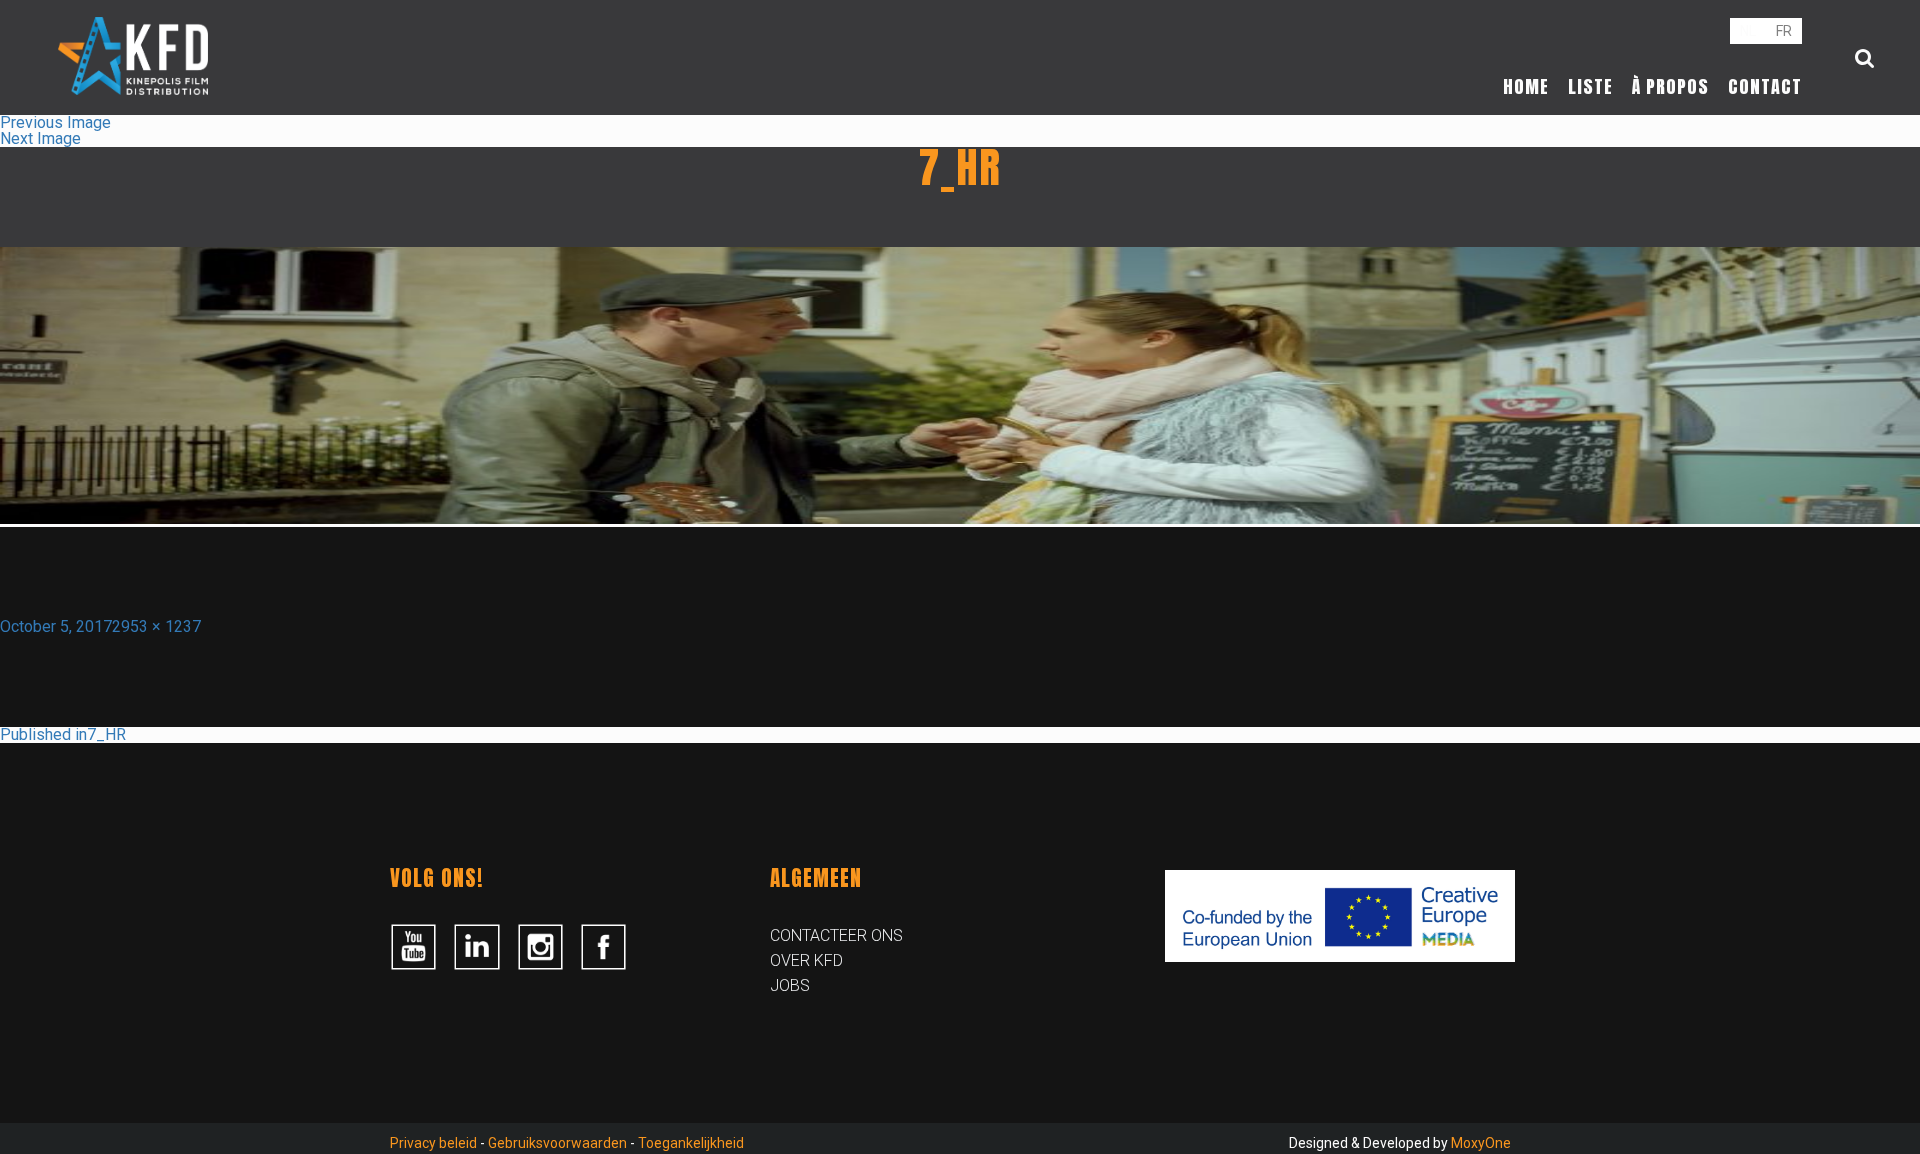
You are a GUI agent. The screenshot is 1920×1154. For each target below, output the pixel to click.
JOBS (790, 985)
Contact (1765, 86)
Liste (1590, 86)
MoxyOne (1481, 1143)
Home (1526, 86)
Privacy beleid (433, 1143)
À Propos (1670, 86)
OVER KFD (806, 960)
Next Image (40, 138)
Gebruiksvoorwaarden (557, 1143)
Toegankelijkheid (691, 1143)
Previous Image (55, 122)
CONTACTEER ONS (836, 935)
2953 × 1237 (156, 626)
